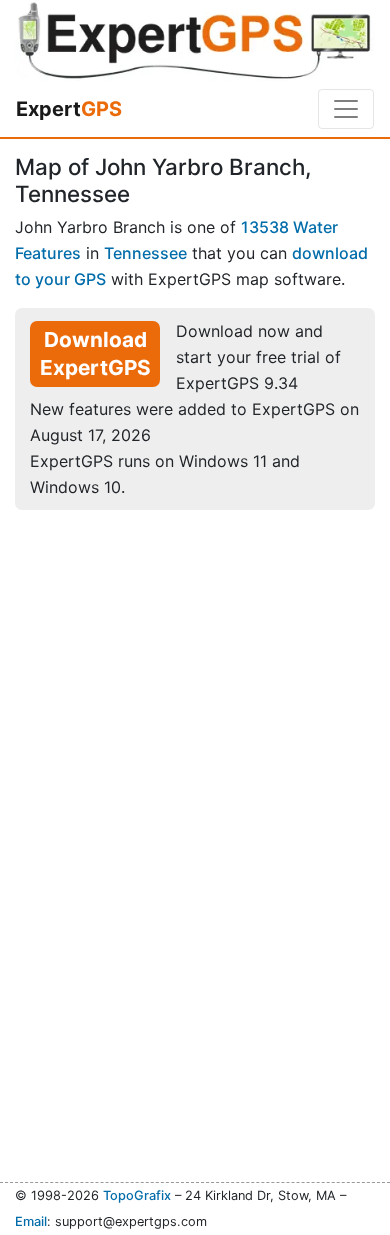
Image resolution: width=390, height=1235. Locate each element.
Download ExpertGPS (95, 353)
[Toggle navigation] (346, 109)
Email (31, 1221)
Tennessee (145, 253)
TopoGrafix (137, 1195)
